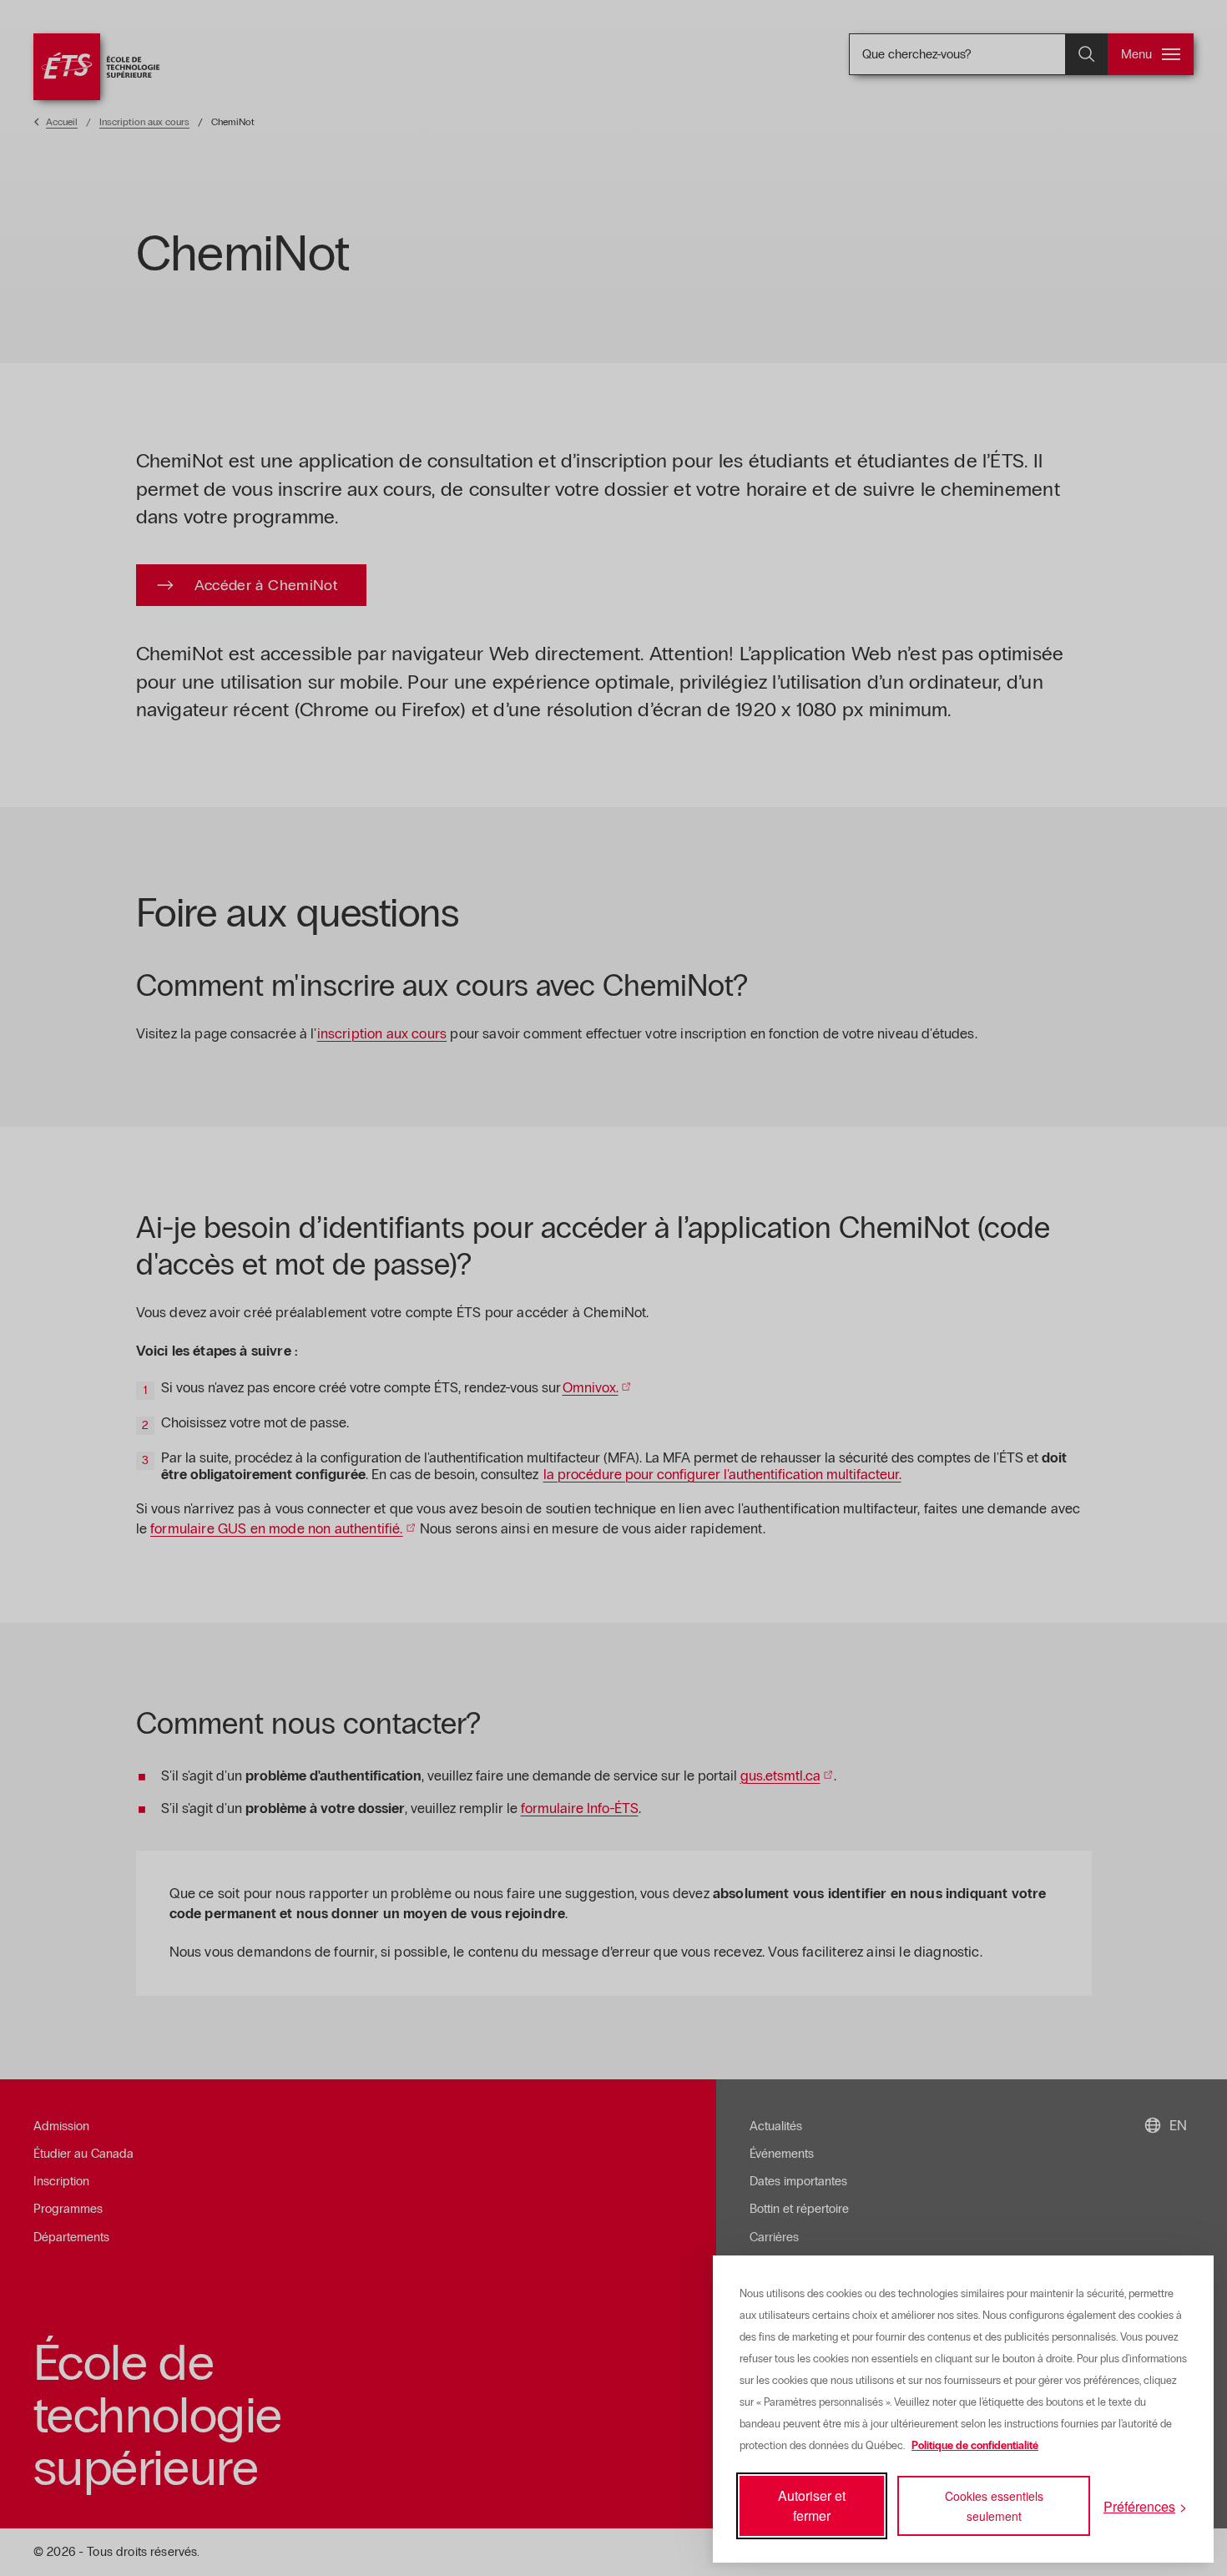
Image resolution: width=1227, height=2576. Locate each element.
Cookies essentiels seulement (994, 2506)
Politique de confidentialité (975, 2446)
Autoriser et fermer (812, 2505)
